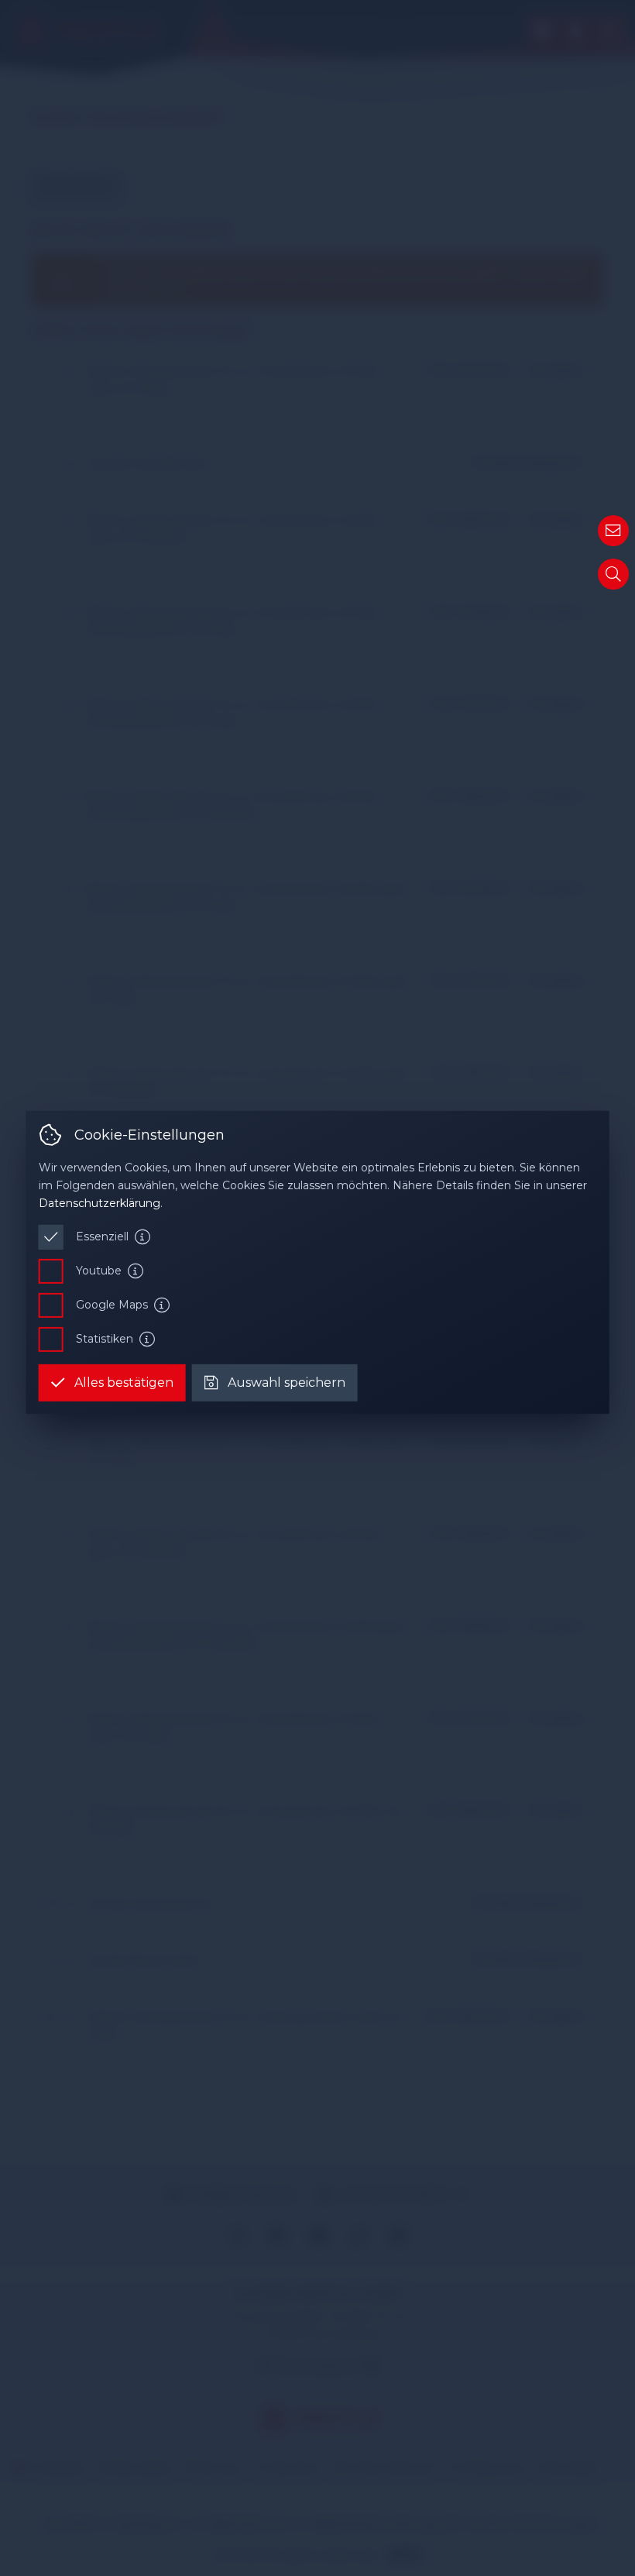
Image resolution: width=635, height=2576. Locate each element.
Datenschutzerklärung (100, 1203)
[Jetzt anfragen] (613, 531)
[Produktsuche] (613, 574)
